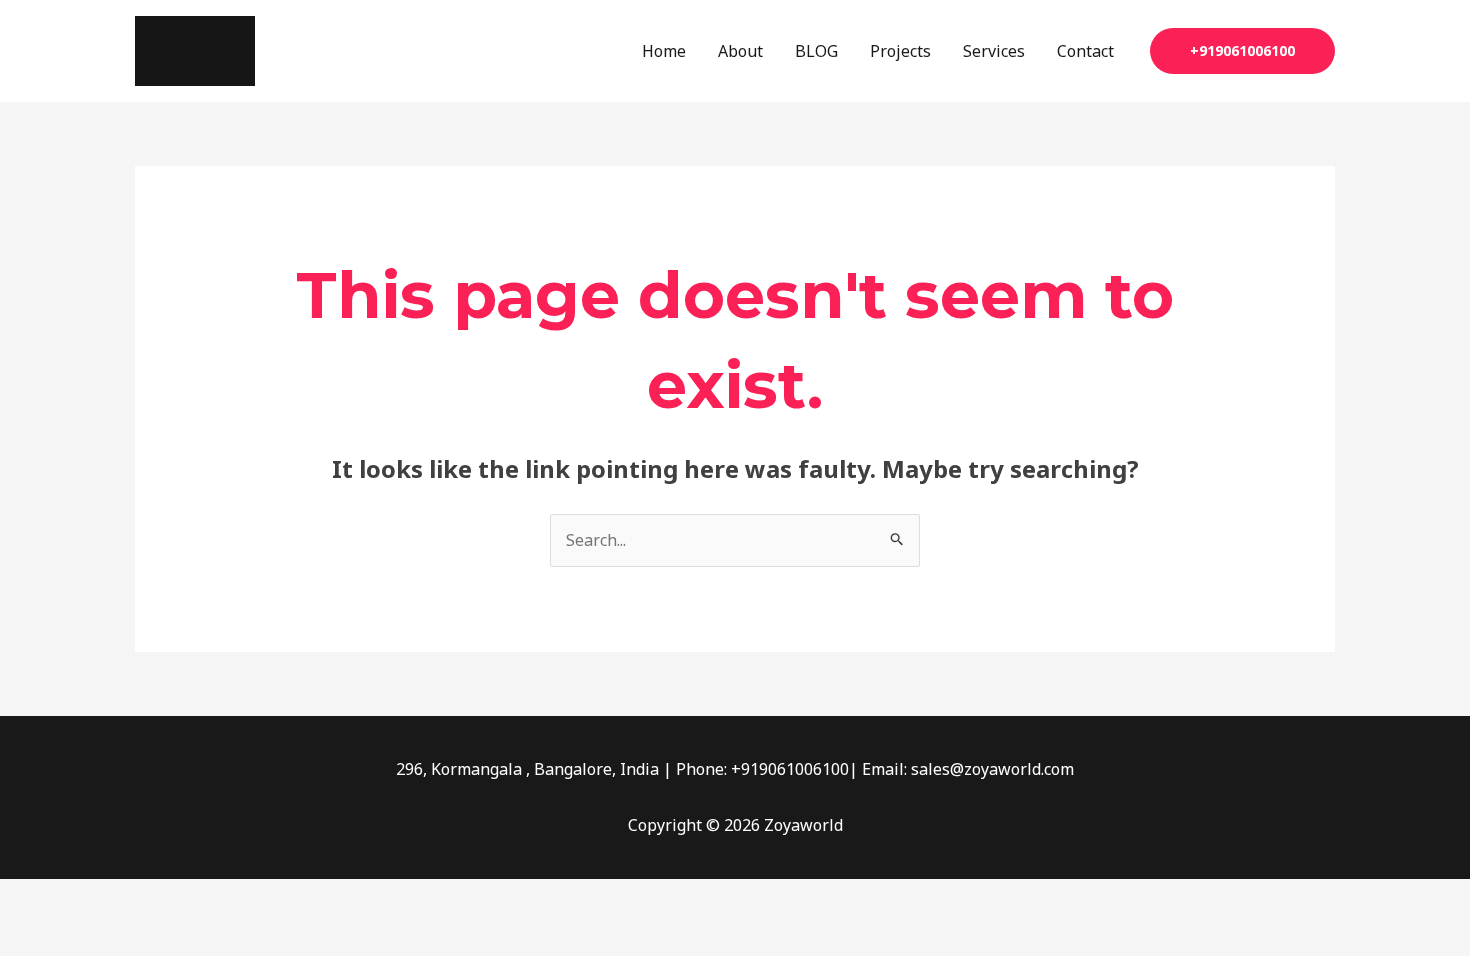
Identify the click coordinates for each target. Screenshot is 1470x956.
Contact (1085, 51)
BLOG (816, 51)
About (740, 51)
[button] (1242, 51)
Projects (900, 51)
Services (994, 51)
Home (664, 51)
